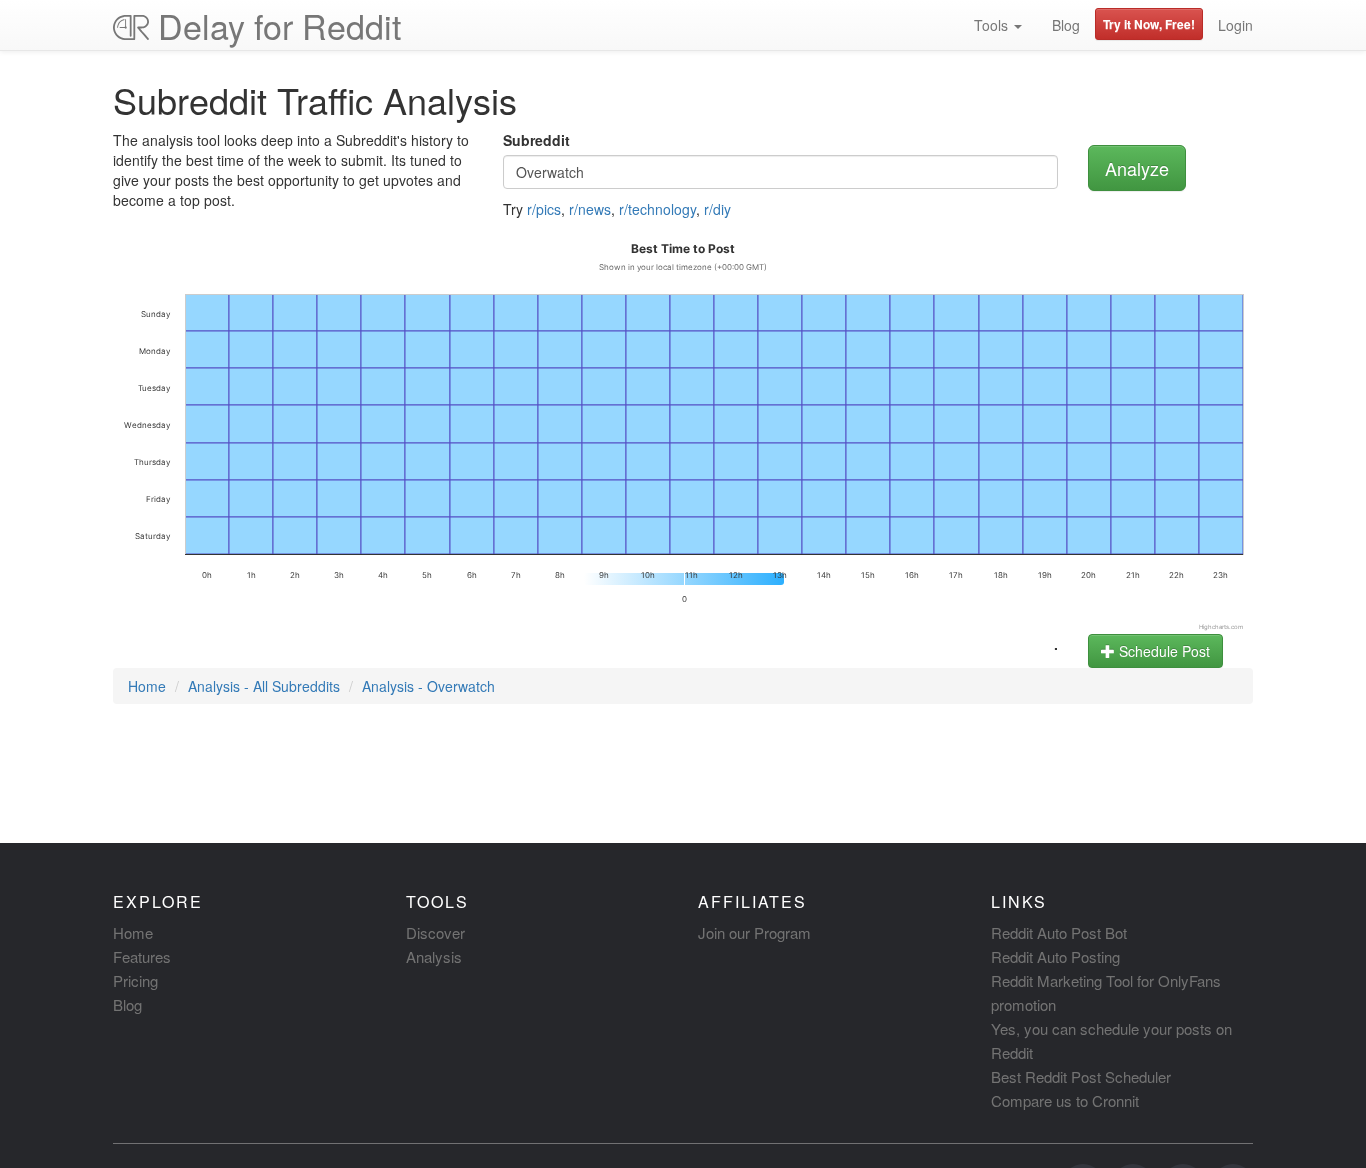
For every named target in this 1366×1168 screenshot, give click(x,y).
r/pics (544, 209)
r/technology (657, 209)
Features (142, 956)
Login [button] (1235, 25)
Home (147, 686)
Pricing (135, 980)
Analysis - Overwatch (428, 686)
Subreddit (536, 140)
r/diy (717, 209)
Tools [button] (993, 25)
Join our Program (754, 932)
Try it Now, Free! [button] (1149, 24)
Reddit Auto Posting (1055, 956)
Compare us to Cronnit (1065, 1100)
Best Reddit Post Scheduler (1081, 1076)
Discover (435, 932)
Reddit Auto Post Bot (1059, 932)
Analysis (434, 956)
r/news (590, 209)
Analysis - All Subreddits (264, 686)
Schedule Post (1162, 651)
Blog (1066, 25)
